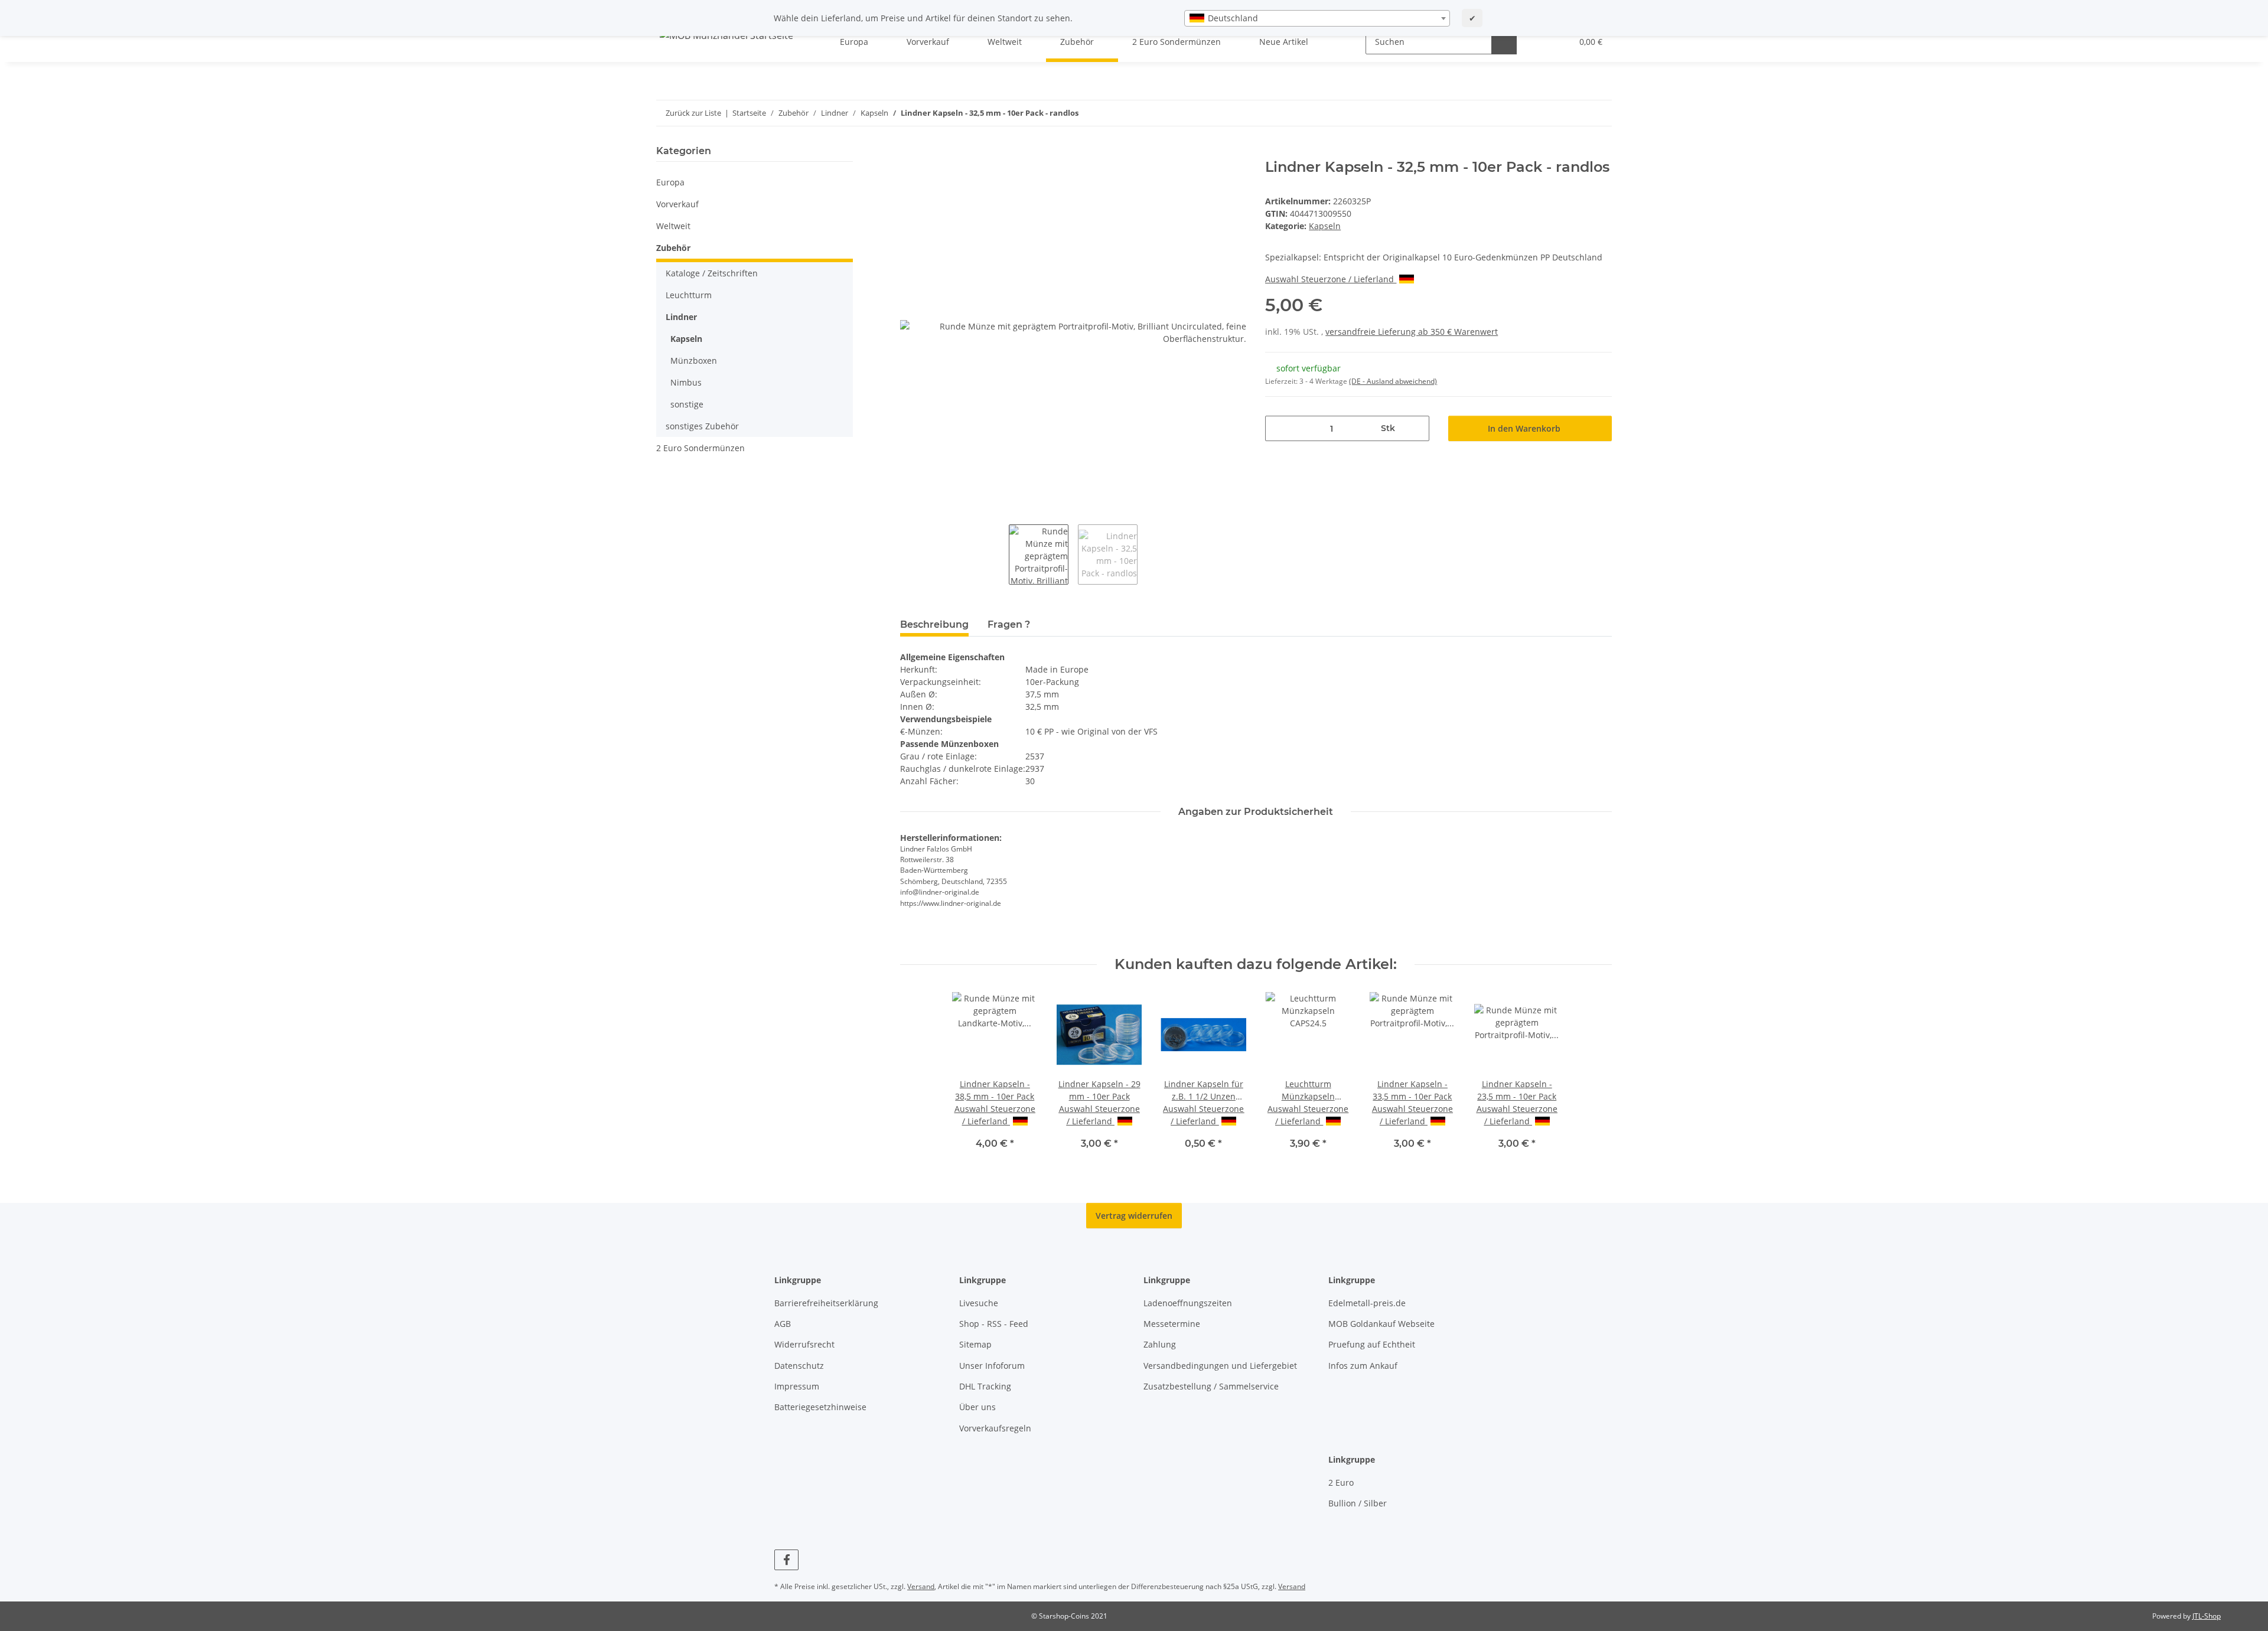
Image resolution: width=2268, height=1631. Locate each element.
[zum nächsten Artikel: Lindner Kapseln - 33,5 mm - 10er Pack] (1599, 113)
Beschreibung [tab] (934, 624)
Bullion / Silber (1358, 1503)
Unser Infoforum (992, 1366)
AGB (783, 1324)
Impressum (797, 1386)
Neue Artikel (1284, 42)
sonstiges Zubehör (702, 426)
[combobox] (1317, 18)
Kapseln (1325, 226)
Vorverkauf (677, 204)
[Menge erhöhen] (1416, 428)
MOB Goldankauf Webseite (1381, 1324)
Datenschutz (799, 1366)
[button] (1539, 42)
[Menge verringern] (1278, 428)
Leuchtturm (689, 295)
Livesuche (979, 1303)
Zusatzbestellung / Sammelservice (1211, 1386)
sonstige (687, 404)
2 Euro (1341, 1482)
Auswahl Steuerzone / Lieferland (1331, 279)
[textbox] (1317, 18)
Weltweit (673, 226)
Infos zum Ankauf (1363, 1366)
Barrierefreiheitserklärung (826, 1303)
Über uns (977, 1407)
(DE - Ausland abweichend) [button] (1393, 381)
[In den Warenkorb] (910, 152)
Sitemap (975, 1344)
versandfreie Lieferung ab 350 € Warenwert (1412, 332)
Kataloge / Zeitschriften (712, 273)
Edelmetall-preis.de (1367, 1303)
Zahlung (1160, 1344)
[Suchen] (1504, 42)
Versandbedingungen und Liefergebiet (1220, 1366)
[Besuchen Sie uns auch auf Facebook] (786, 1560)
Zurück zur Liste (693, 113)
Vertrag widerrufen (1134, 1216)
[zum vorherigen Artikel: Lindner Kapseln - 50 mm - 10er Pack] (1574, 113)
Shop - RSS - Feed (994, 1324)
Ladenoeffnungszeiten (1188, 1303)
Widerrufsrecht (804, 1344)
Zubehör (673, 248)
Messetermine (1172, 1324)
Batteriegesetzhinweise (820, 1407)
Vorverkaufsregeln (995, 1428)
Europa (670, 182)
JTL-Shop (2207, 1616)
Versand (921, 1586)
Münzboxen (694, 361)
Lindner (681, 317)
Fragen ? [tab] (1009, 624)
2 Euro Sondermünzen (700, 448)
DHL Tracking (985, 1386)
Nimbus (686, 382)
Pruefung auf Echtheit (1372, 1344)
